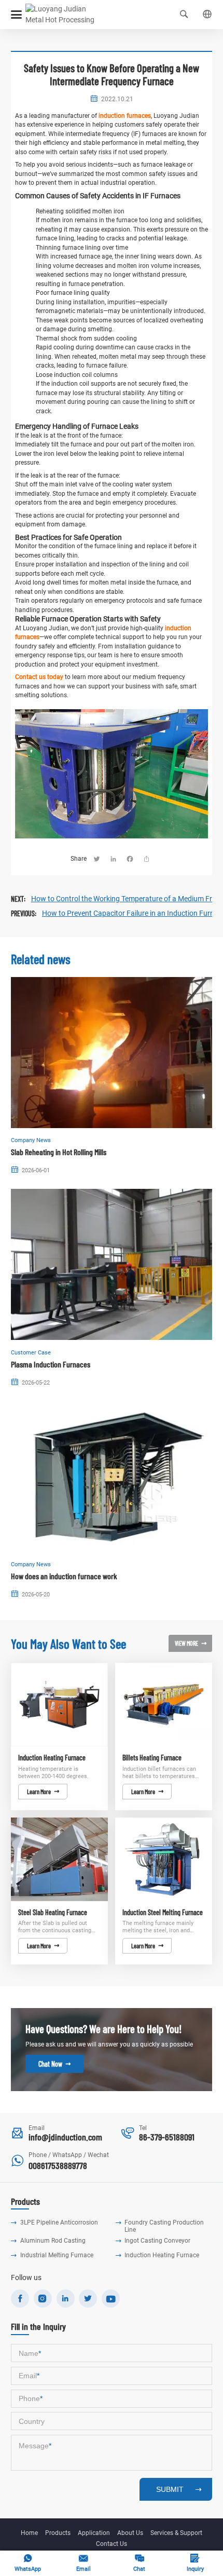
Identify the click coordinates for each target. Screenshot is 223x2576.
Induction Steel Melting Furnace (163, 1913)
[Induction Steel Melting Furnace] (164, 1859)
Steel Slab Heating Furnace (53, 1913)
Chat (139, 2563)
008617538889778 (58, 2165)
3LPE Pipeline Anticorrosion (59, 2222)
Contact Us (112, 2544)
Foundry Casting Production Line (164, 2226)
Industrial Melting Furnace (57, 2255)
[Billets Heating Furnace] (164, 1705)
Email (83, 2563)
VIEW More (191, 1643)
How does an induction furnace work (64, 1576)
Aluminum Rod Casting (53, 2241)
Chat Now (54, 2064)
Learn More (43, 1792)
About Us (130, 2533)
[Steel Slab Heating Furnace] (59, 1859)
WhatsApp (28, 2563)
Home (29, 2533)
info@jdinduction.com (65, 2137)
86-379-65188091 (167, 2137)
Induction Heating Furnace (52, 1758)
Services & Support (176, 2533)
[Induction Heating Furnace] (59, 1705)
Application (94, 2533)
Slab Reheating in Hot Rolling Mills (59, 1152)
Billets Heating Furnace (152, 1758)
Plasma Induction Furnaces (51, 1364)
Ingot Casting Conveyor (157, 2241)
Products (58, 2533)
